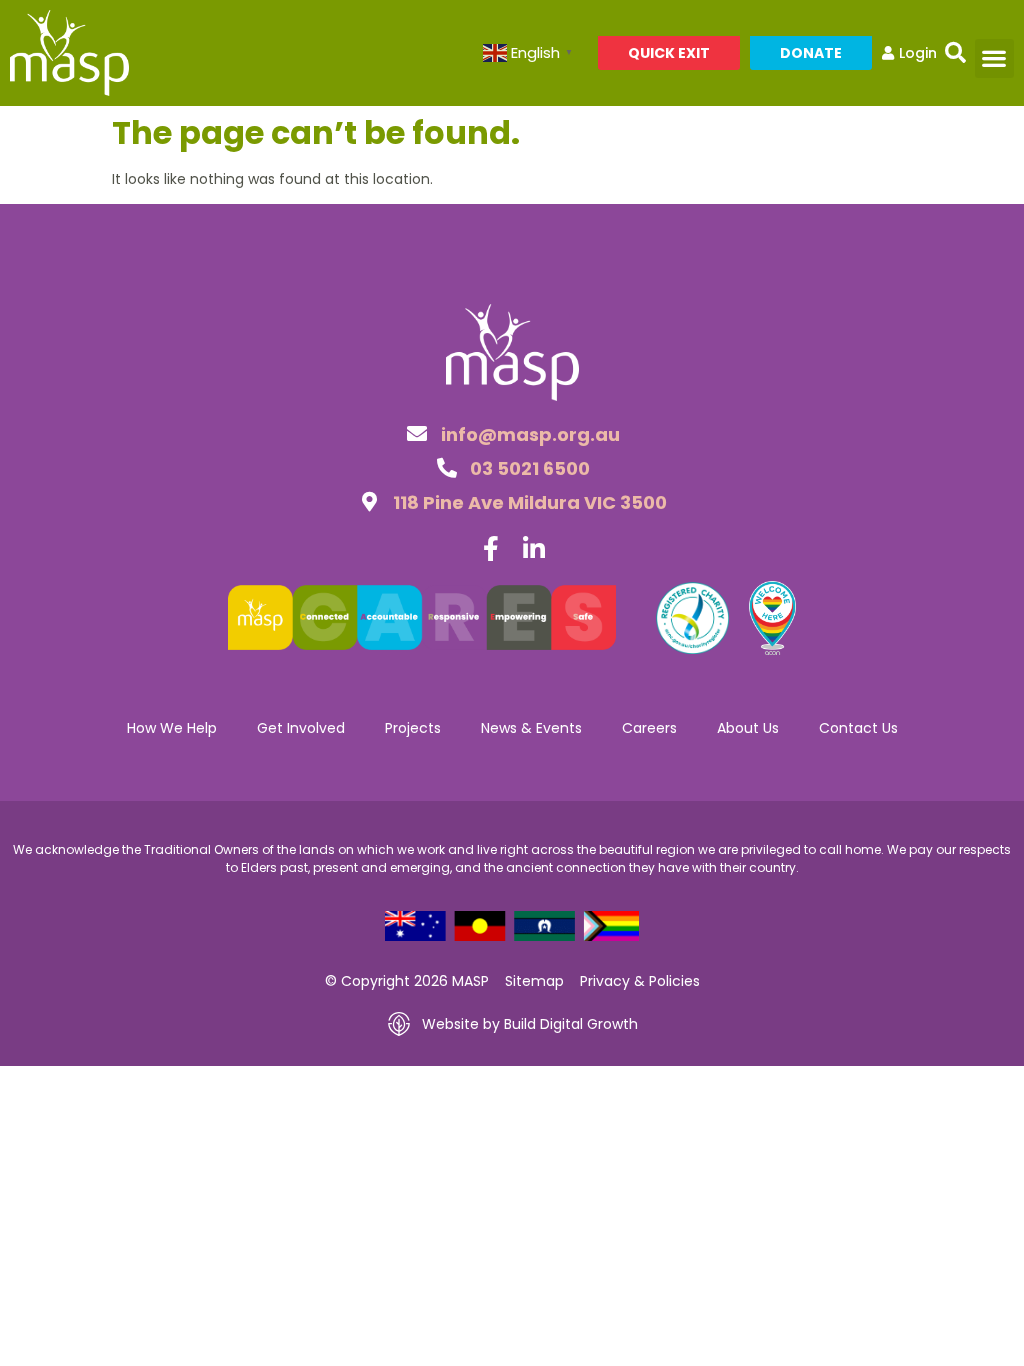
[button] (956, 53)
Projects (413, 728)
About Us (748, 728)
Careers (649, 728)
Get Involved (301, 728)
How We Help (172, 728)
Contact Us (858, 728)
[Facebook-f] (490, 548)
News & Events (531, 728)
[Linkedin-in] (533, 548)
